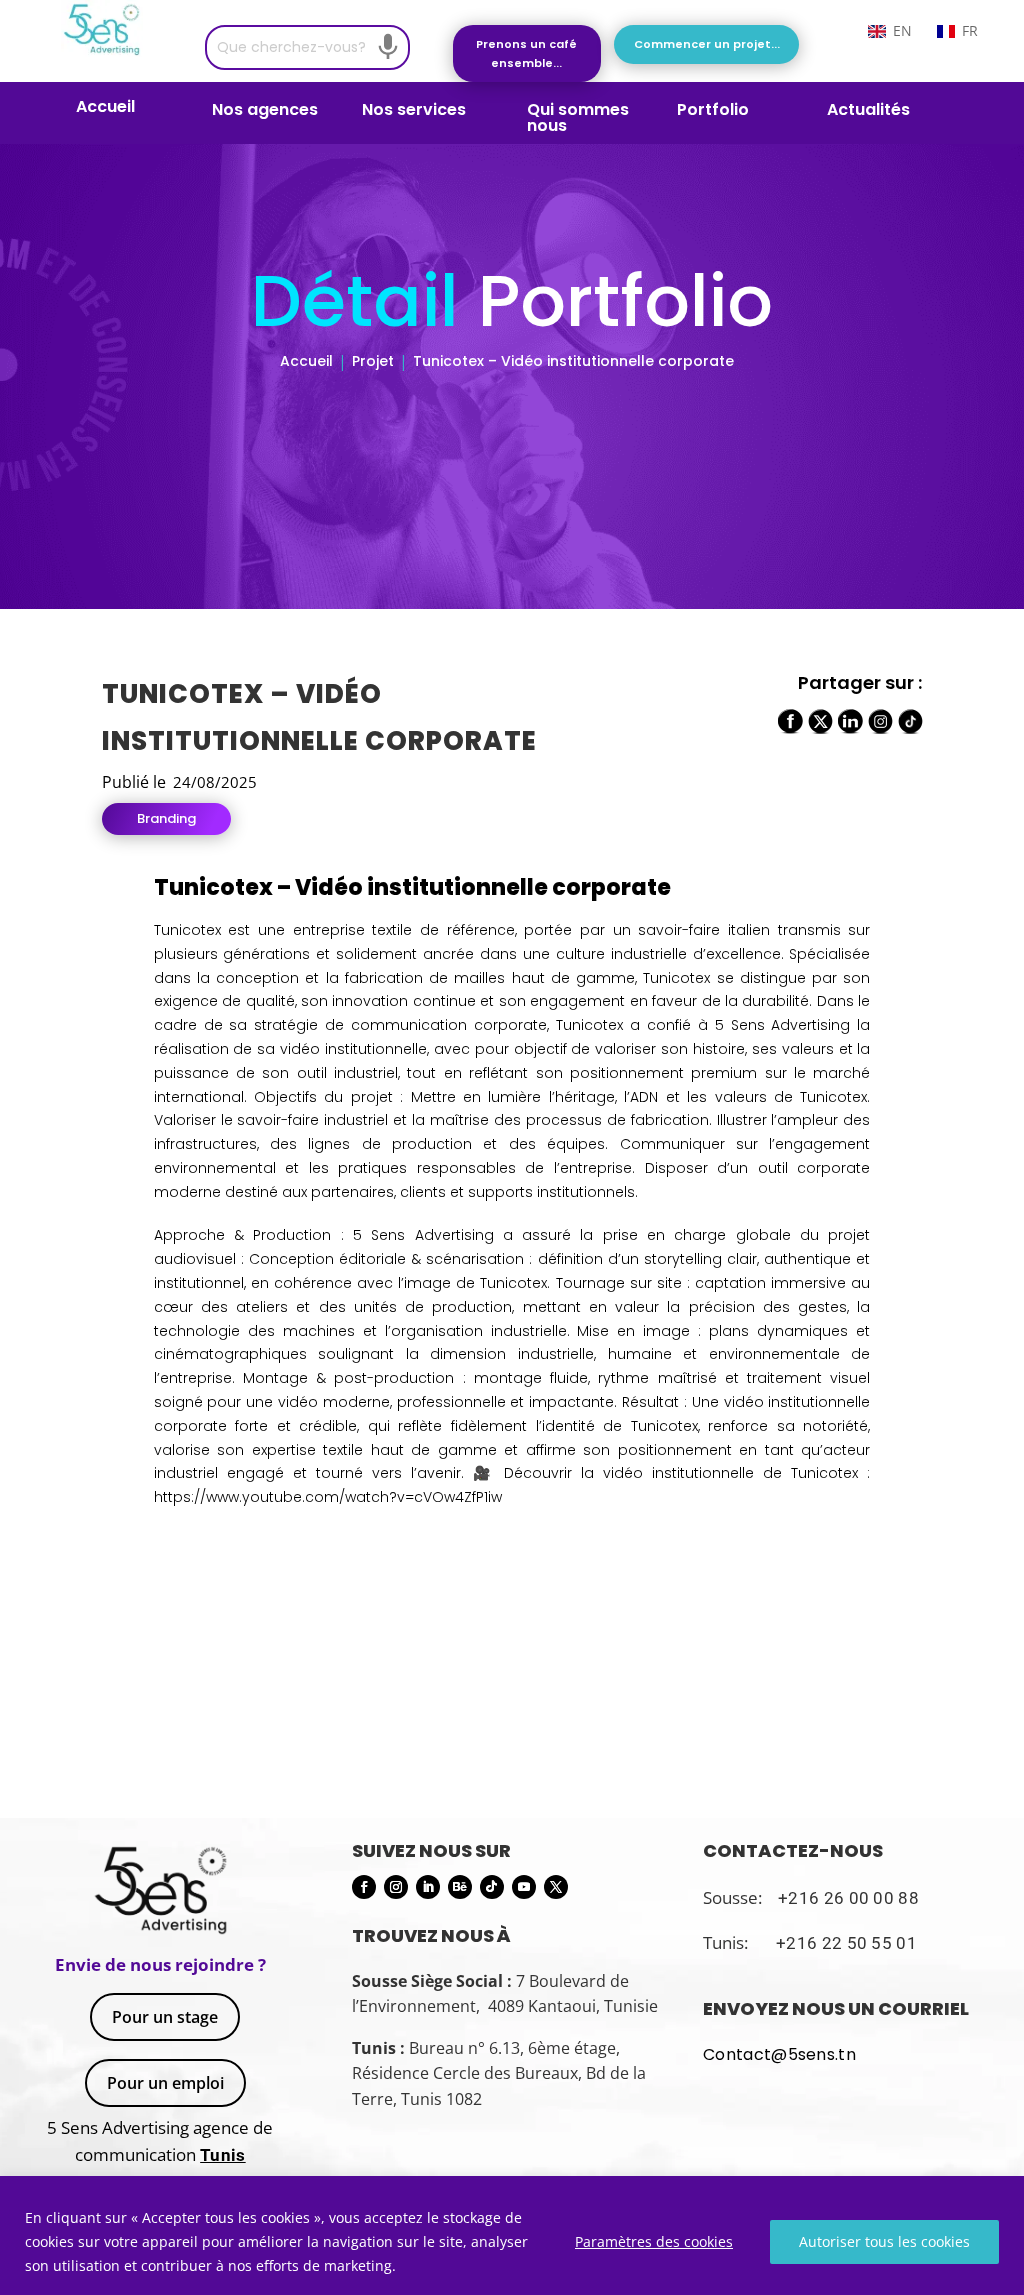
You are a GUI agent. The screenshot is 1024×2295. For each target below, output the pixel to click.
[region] (512, 2235)
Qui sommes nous (578, 117)
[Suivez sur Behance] (460, 1887)
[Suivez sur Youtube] (524, 1887)
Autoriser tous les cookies (884, 2241)
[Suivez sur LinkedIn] (428, 1887)
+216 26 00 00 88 (848, 1898)
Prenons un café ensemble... (526, 53)
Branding (166, 818)
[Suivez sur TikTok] (492, 1887)
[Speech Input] (388, 47)
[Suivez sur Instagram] (396, 1887)
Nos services (414, 112)
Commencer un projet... (707, 44)
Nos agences (265, 112)
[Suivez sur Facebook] (364, 1887)
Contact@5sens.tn (779, 2054)
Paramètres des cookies (654, 2241)
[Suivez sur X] (556, 1887)
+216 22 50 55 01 (846, 1943)
